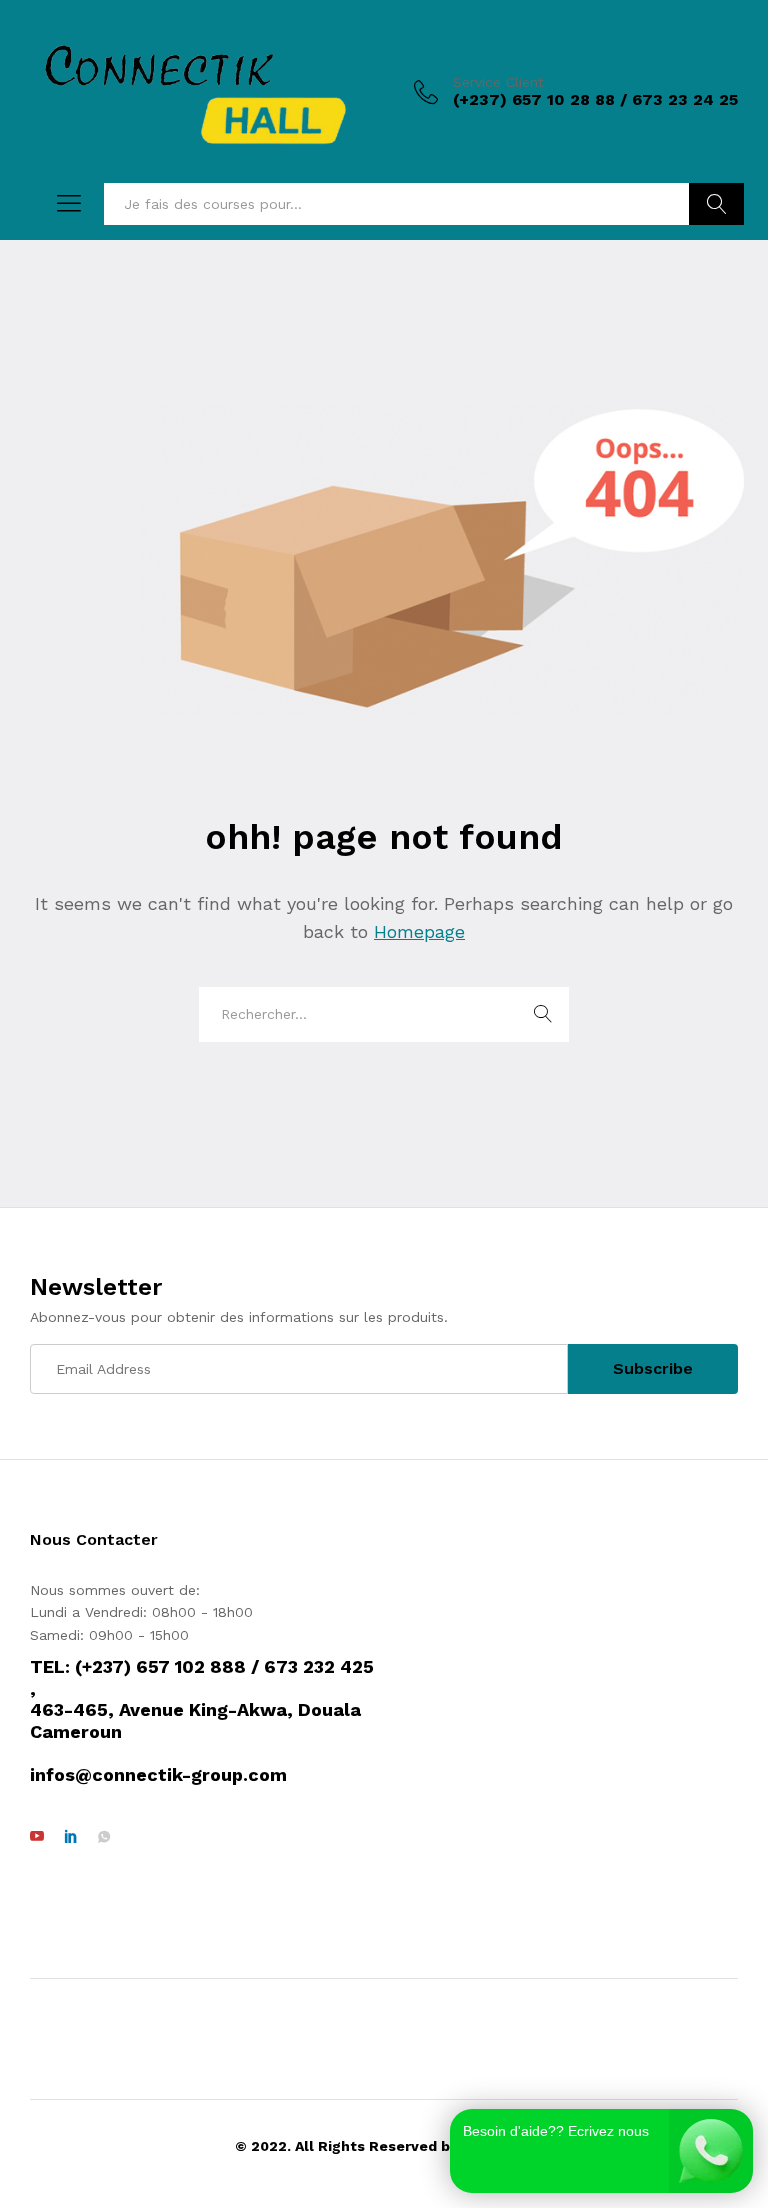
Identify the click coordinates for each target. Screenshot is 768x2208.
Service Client (498, 82)
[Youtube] (37, 1837)
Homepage (419, 931)
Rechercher (716, 204)
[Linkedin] (71, 1837)
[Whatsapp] (104, 1837)
